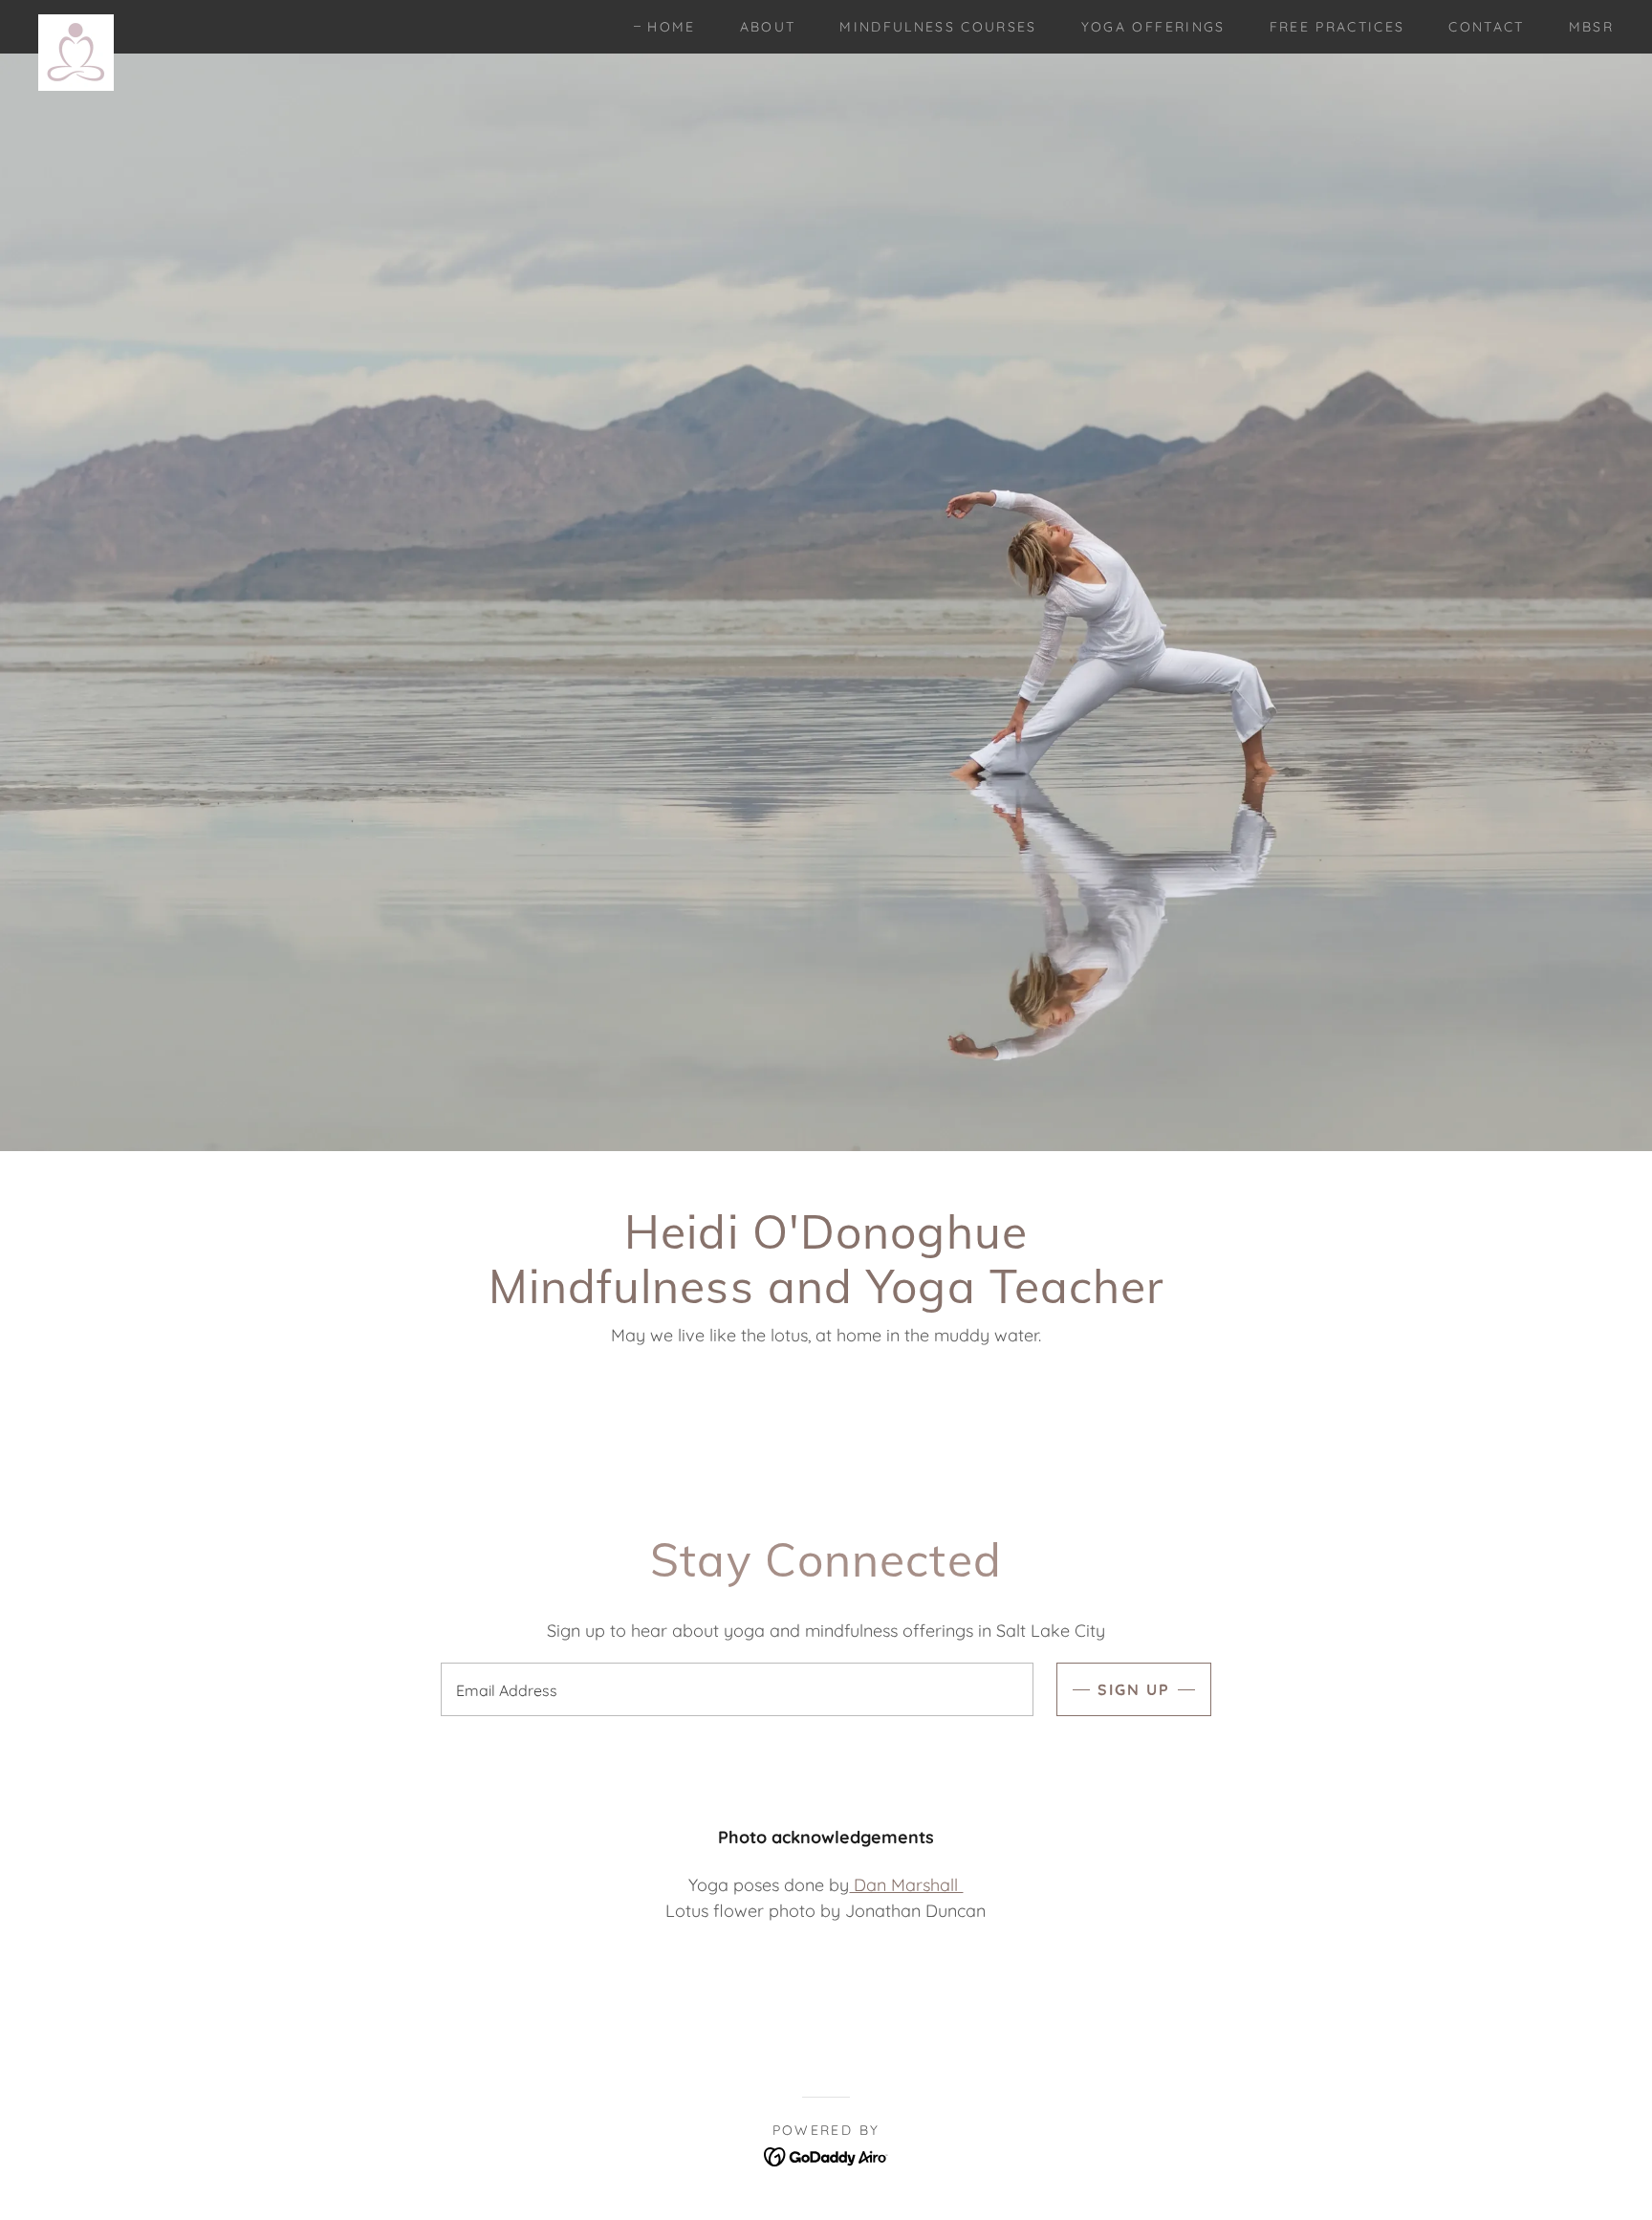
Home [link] (671, 27)
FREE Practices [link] (1337, 27)
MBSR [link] (1591, 27)
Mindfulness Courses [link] (938, 27)
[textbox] (737, 1689)
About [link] (768, 27)
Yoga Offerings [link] (1153, 27)
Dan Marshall (906, 1885)
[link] (76, 23)
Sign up (1134, 1689)
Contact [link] (1486, 27)
